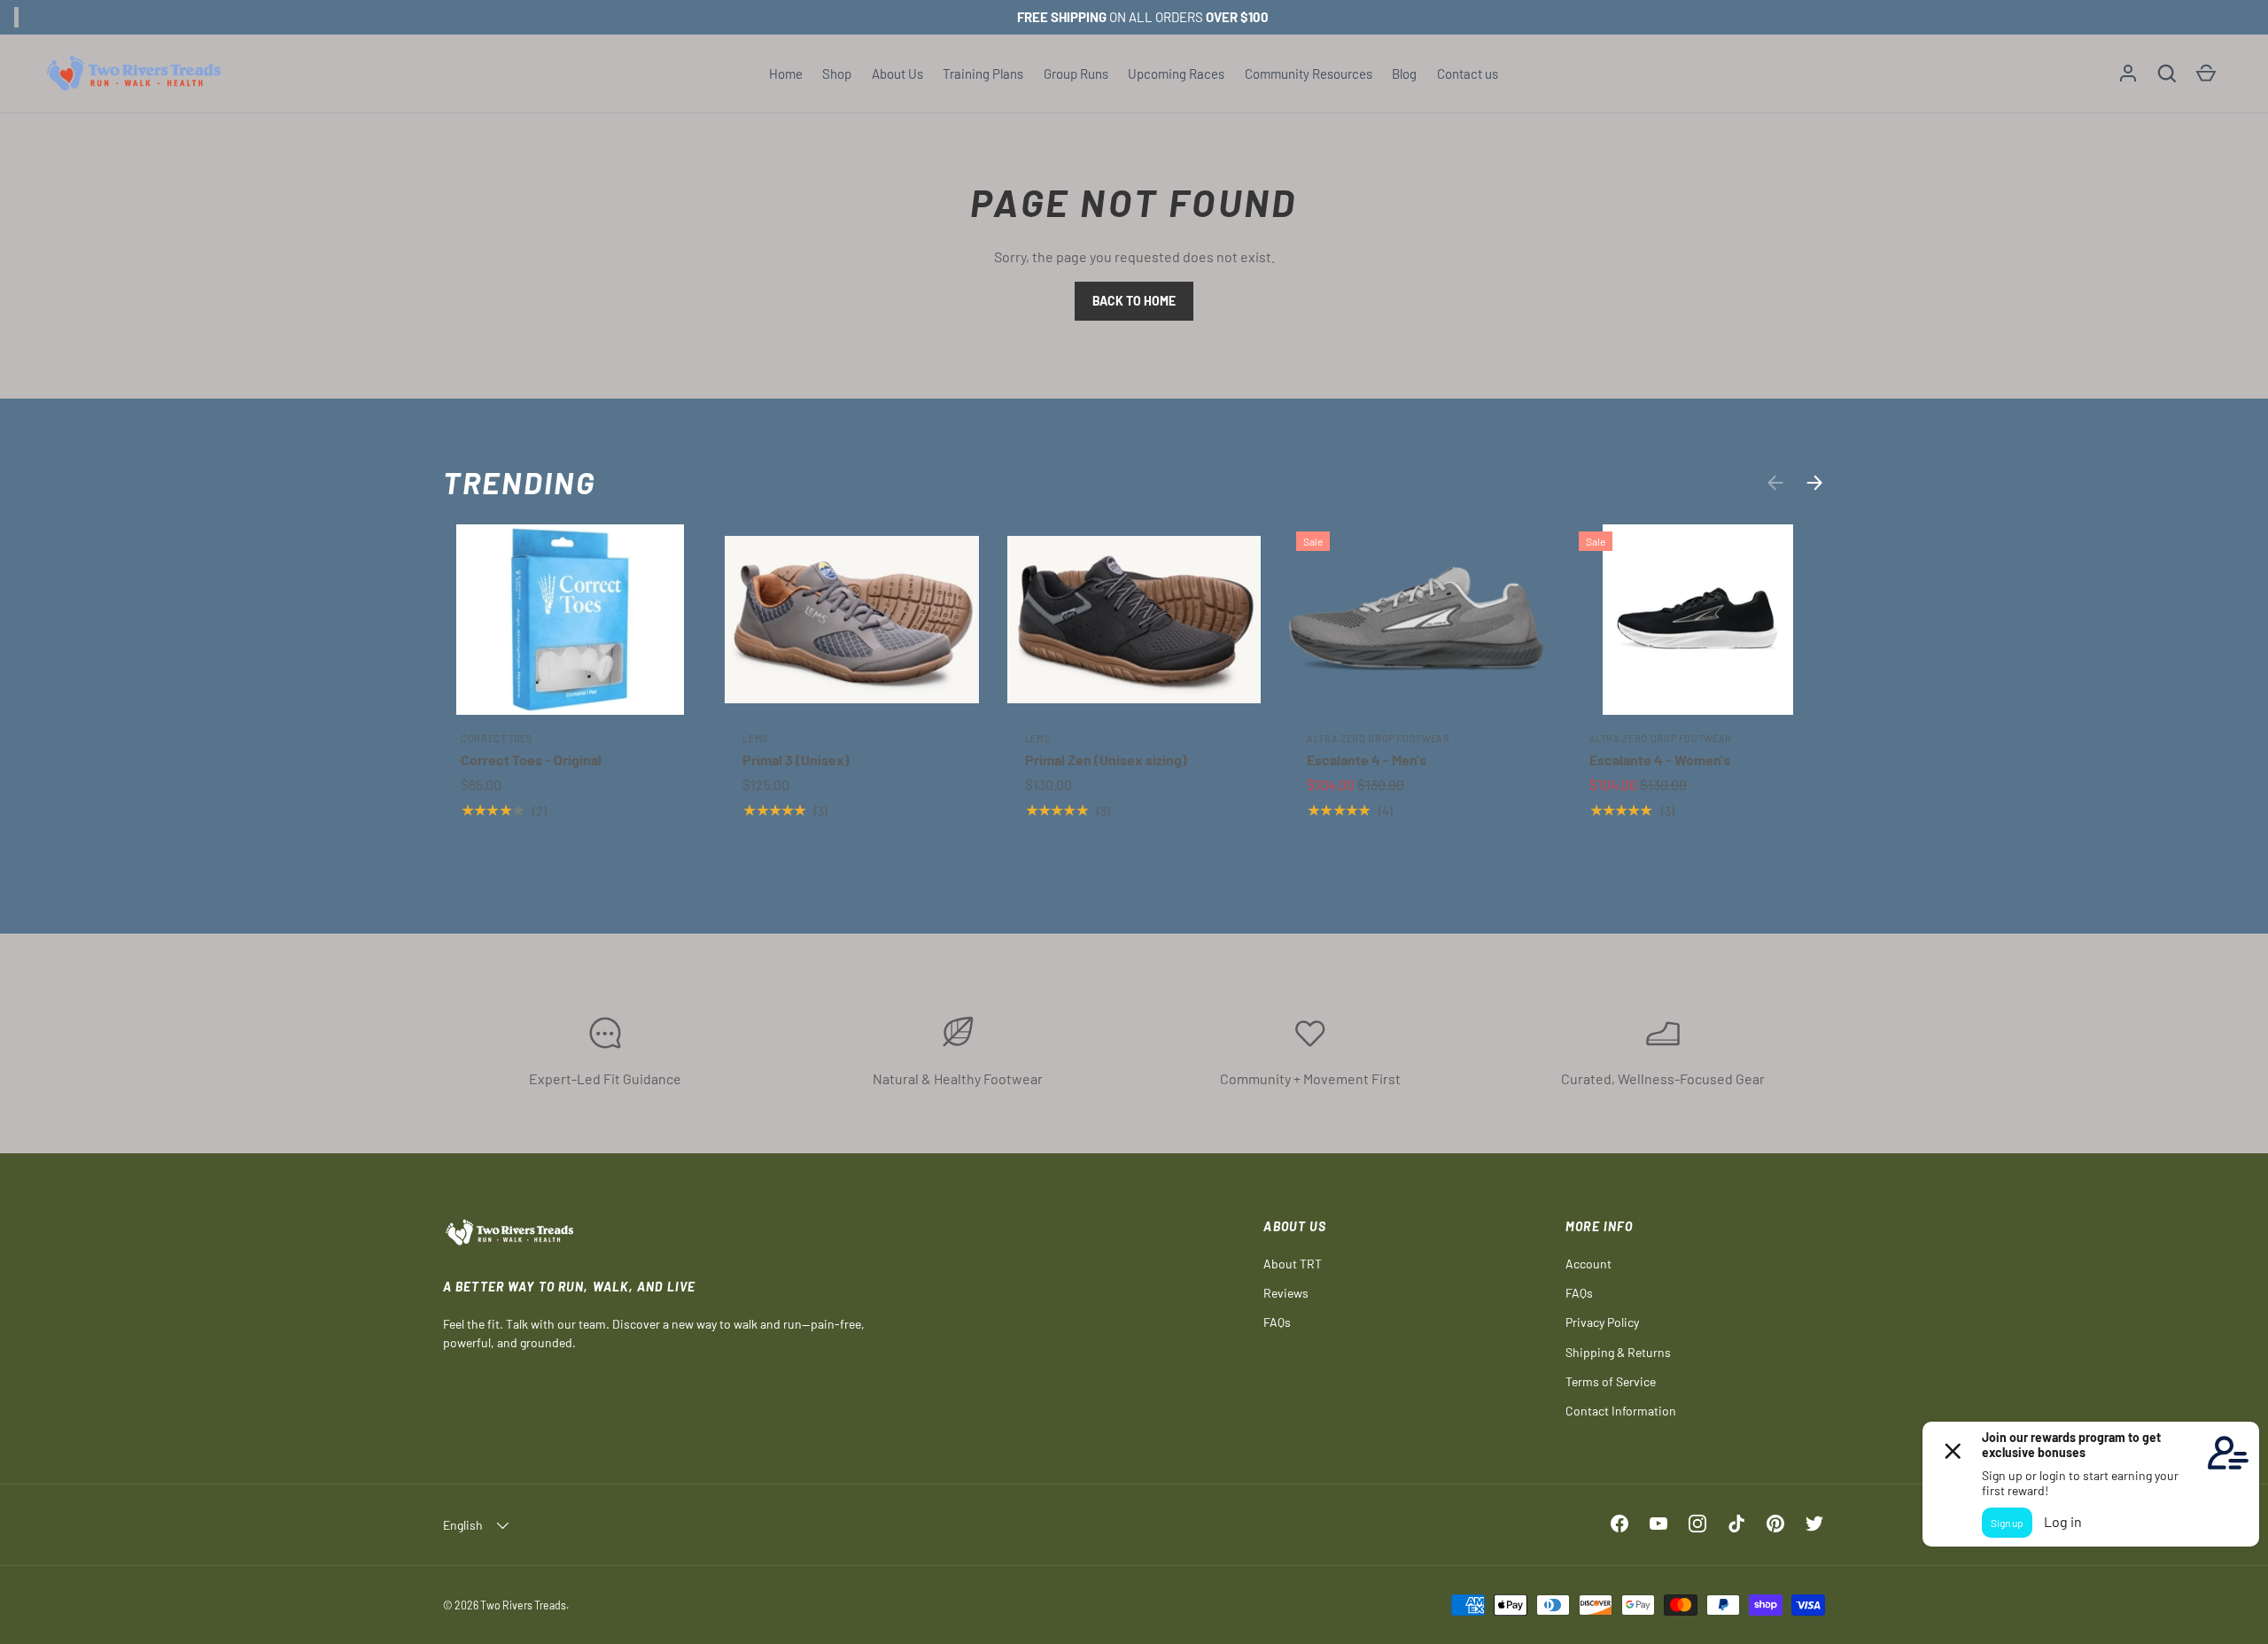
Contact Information (1621, 1411)
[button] (2167, 74)
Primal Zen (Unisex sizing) (1106, 760)
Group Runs (1076, 74)
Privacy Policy (1602, 1322)
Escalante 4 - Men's (1367, 760)
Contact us (1468, 74)
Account (1588, 1264)
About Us (897, 74)
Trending (520, 482)
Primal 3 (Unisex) (796, 760)
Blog (1404, 74)
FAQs (1277, 1322)
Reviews (1286, 1293)
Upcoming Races (1176, 74)
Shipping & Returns (1618, 1352)
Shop (837, 74)
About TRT (1293, 1264)
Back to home (1134, 301)
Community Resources (1309, 74)
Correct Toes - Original (531, 760)
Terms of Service (1611, 1381)
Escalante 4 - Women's (1660, 760)
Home (786, 74)
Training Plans (983, 74)
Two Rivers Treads (523, 1605)
